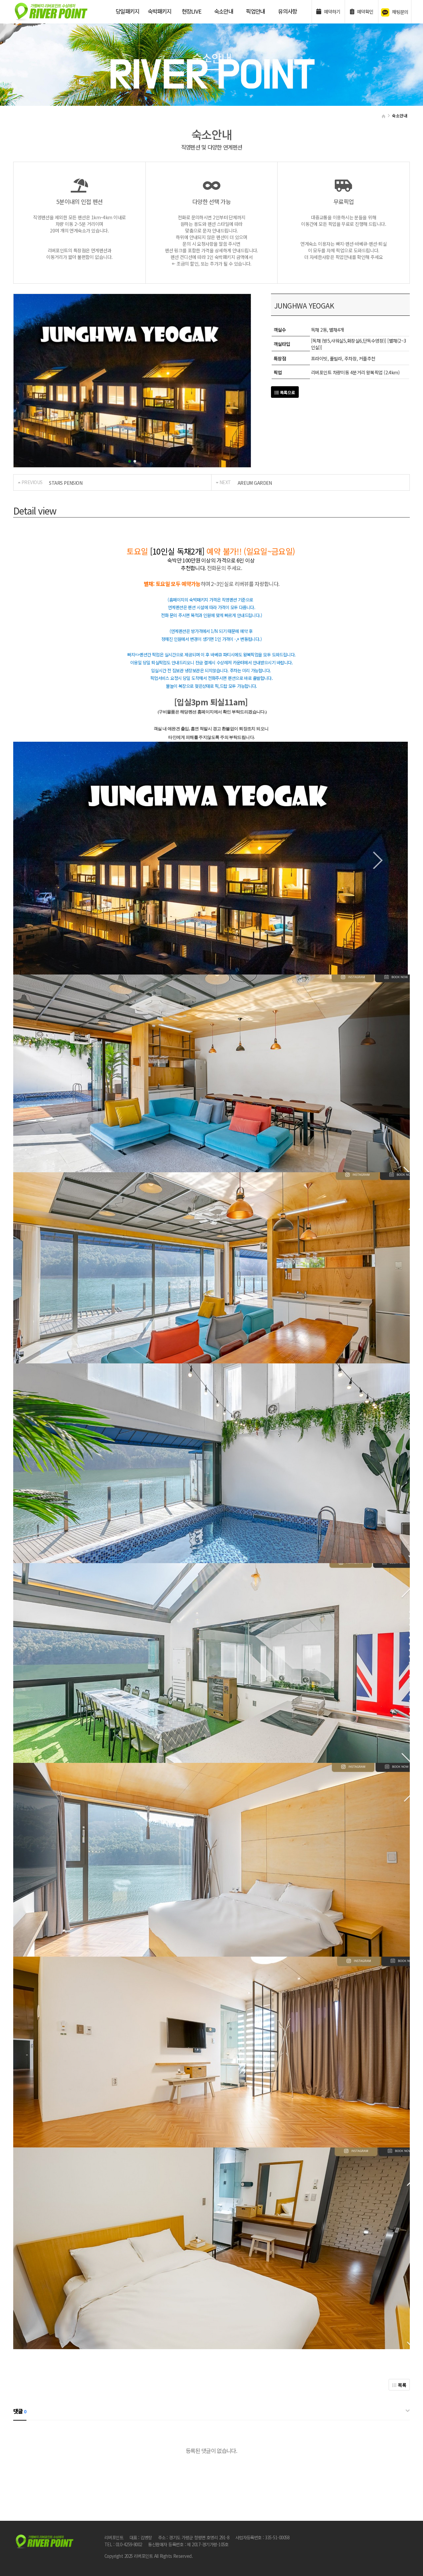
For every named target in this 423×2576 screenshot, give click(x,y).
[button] (130, 461)
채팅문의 (400, 12)
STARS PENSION (66, 483)
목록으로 (287, 392)
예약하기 (331, 11)
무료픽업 (344, 202)
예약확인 (364, 11)
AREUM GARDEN (255, 483)
